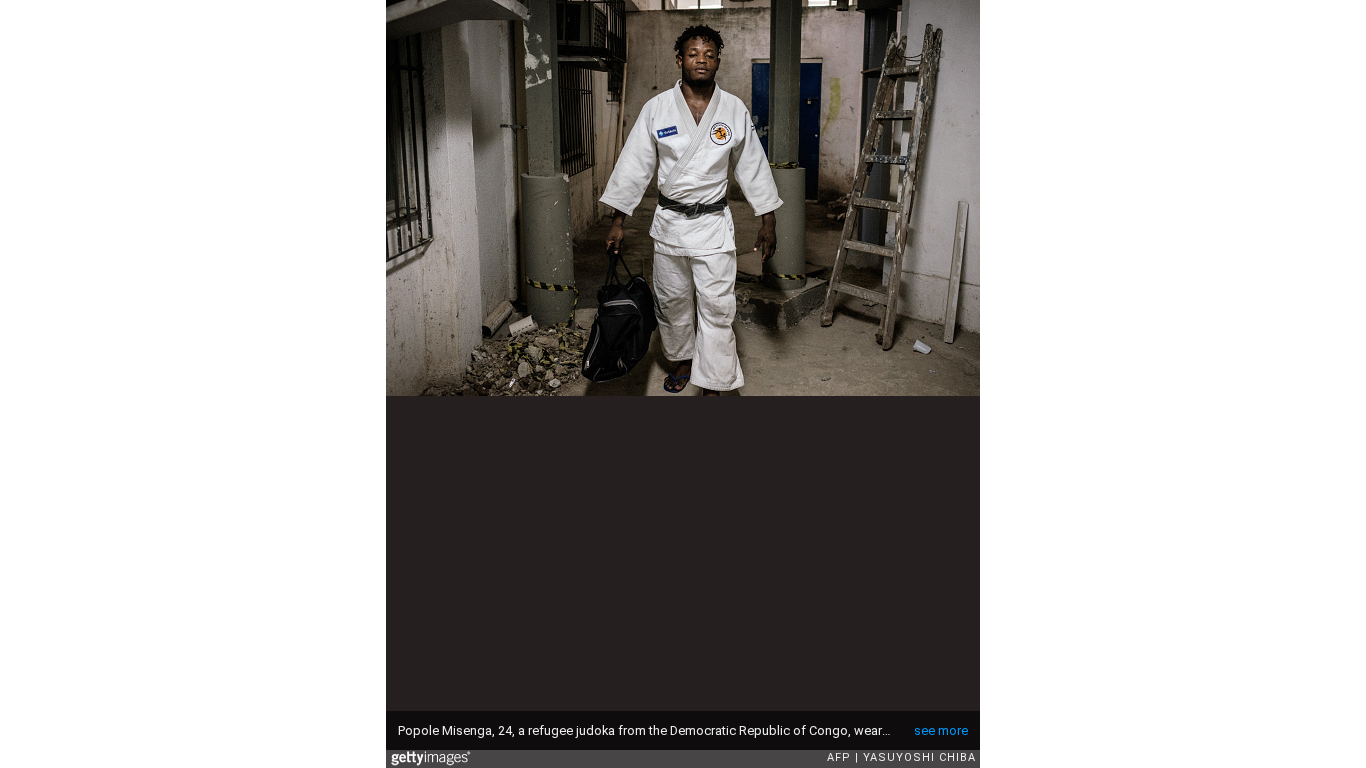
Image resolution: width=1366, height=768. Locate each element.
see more (941, 730)
